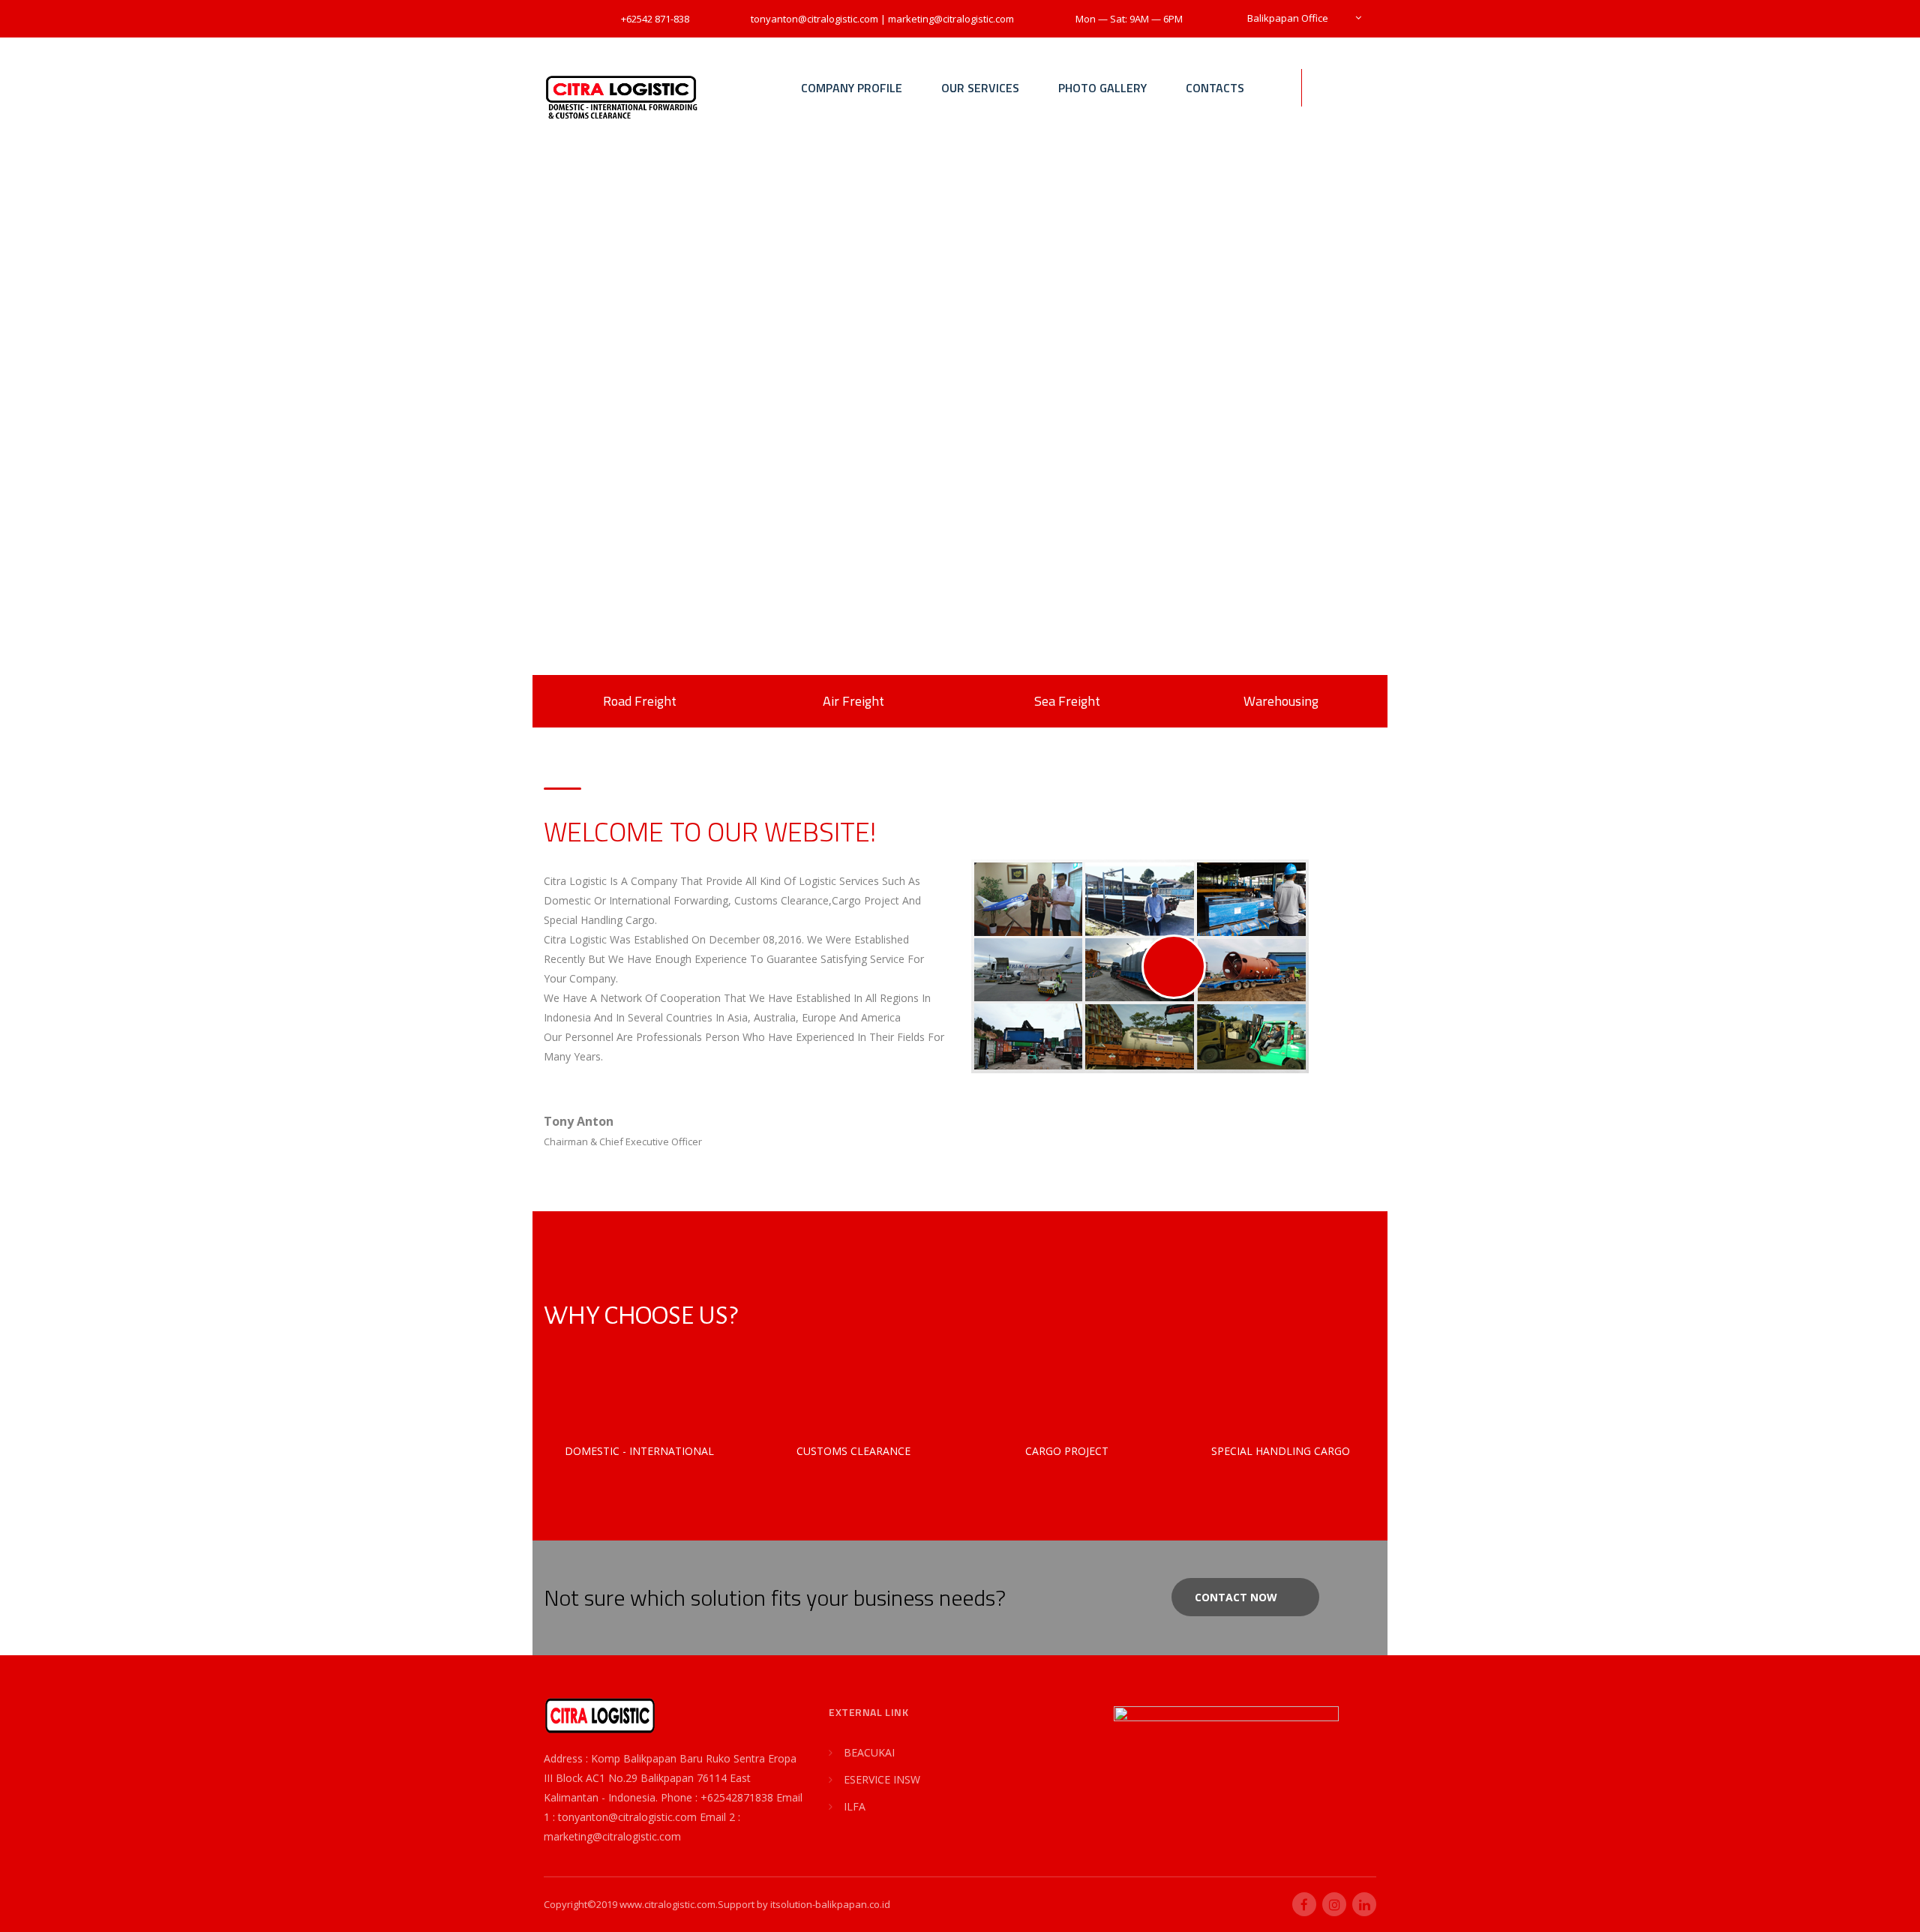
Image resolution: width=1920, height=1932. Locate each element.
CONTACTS (1215, 88)
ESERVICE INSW (882, 1779)
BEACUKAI (869, 1752)
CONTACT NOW (1236, 1597)
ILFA (855, 1806)
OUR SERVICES (980, 88)
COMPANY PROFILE (852, 88)
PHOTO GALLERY (1102, 88)
